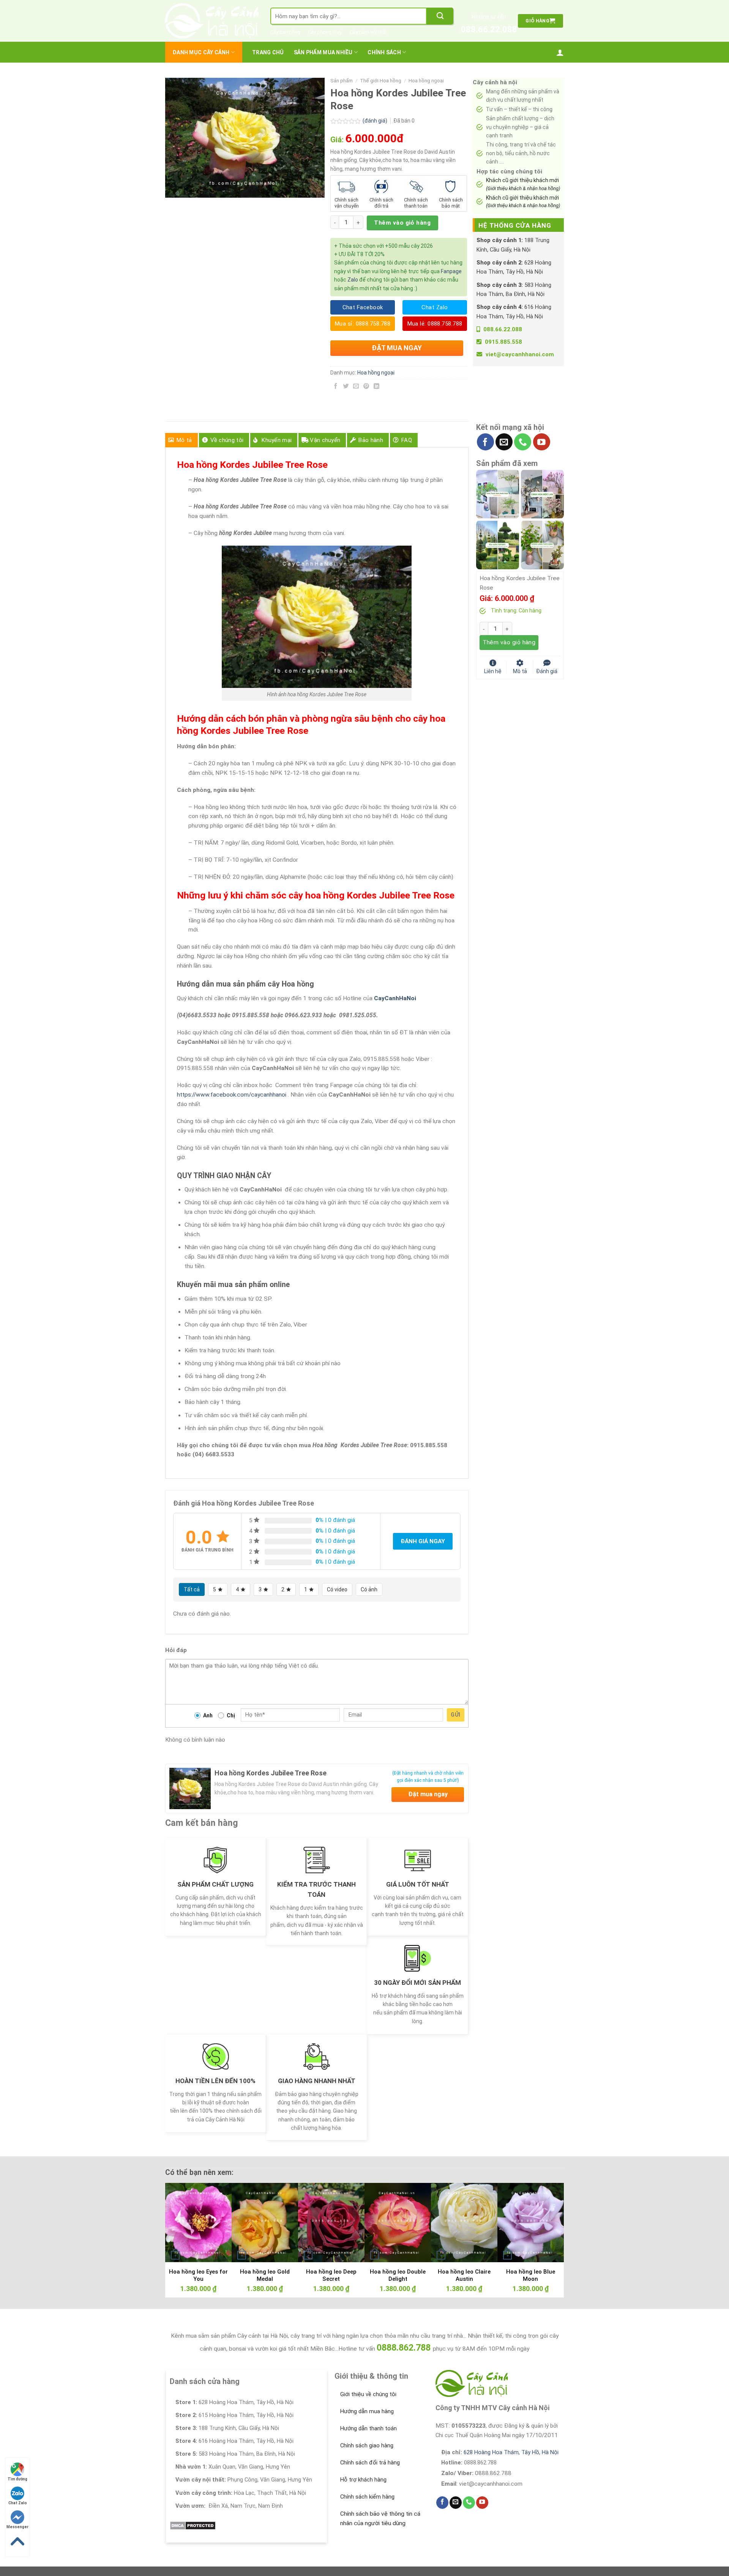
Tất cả (192, 1589)
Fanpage (451, 271)
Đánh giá (547, 671)
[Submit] (440, 16)
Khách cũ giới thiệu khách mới (523, 184)
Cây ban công (285, 32)
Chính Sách (384, 52)
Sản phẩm (342, 81)
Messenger (17, 2527)
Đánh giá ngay (423, 1541)
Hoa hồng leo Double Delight (398, 2275)
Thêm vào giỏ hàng (402, 223)
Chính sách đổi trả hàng (370, 2463)
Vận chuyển (325, 440)
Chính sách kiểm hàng (367, 2497)
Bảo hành (371, 440)
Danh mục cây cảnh (201, 52)
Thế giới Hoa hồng (381, 81)
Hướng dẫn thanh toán (368, 2428)
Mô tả (184, 440)
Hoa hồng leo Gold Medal (265, 2275)
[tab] (181, 440)
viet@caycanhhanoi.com (520, 354)
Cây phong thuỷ (325, 32)
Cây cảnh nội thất (368, 32)
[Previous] (183, 2220)
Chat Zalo (18, 2503)
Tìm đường (17, 2479)
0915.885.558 (503, 342)
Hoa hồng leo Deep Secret (331, 2275)
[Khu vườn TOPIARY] (498, 544)
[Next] (546, 2220)
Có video (337, 1589)
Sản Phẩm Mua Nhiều (323, 52)
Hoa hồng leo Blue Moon (531, 2275)
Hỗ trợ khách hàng (363, 2480)
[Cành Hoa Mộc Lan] (542, 494)
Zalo (353, 280)
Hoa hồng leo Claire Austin (464, 2275)
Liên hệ (493, 671)
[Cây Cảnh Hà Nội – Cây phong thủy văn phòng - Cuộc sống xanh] (212, 21)
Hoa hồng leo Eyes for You (198, 2275)
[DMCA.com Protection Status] (193, 2525)
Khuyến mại (277, 440)
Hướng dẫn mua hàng (367, 2411)
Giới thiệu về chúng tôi (368, 2394)
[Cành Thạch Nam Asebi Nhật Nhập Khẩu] (498, 494)
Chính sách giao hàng (367, 2445)
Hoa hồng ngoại (426, 81)
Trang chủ (268, 52)
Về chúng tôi (227, 440)
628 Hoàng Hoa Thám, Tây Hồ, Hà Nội (511, 2452)
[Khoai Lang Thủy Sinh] (542, 544)
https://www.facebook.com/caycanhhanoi (232, 1095)
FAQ (407, 440)
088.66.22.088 (489, 29)
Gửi (455, 1715)
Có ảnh (369, 1589)
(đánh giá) (376, 121)
